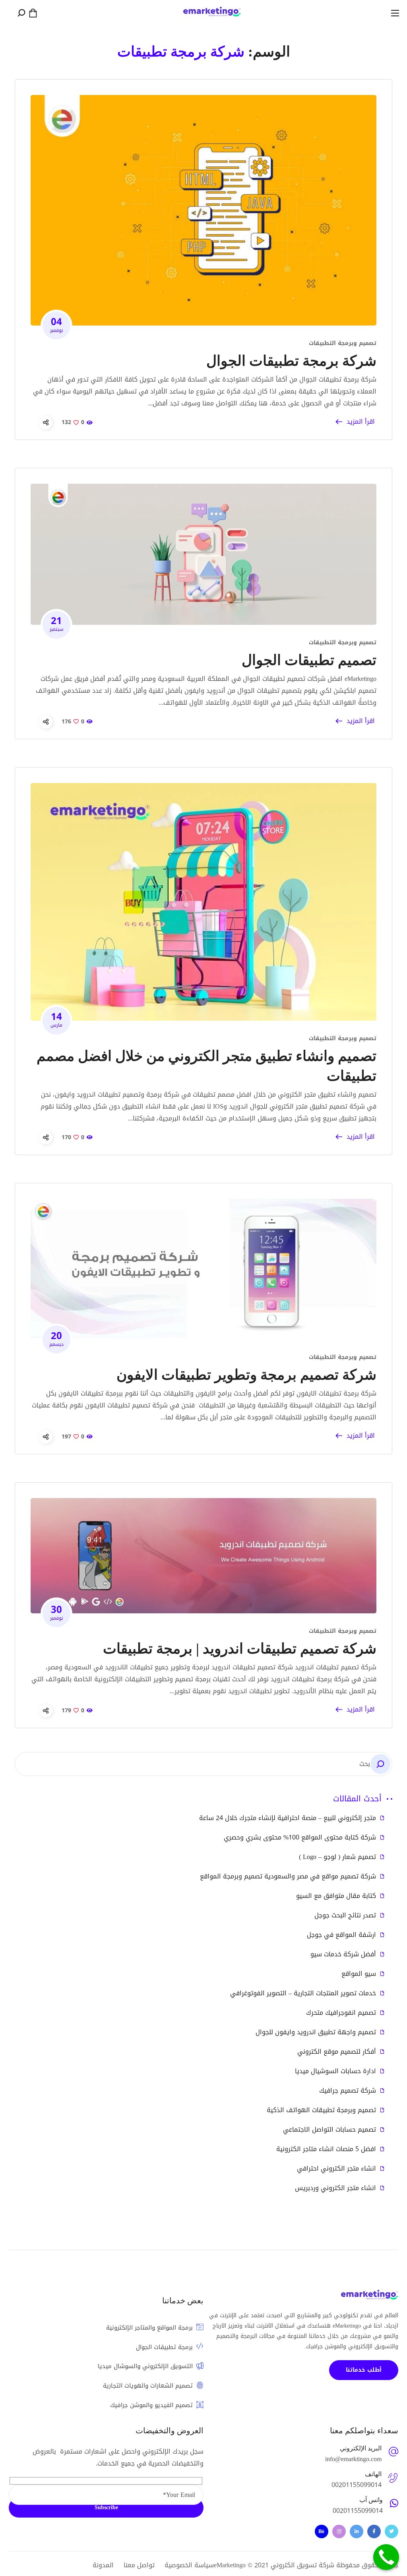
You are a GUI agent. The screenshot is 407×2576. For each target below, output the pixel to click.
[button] (33, 13)
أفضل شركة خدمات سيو (343, 1954)
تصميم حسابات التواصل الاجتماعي (329, 2130)
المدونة (103, 2565)
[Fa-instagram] (339, 2531)
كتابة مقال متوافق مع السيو (336, 1896)
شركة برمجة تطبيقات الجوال (291, 361)
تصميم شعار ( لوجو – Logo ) (337, 1857)
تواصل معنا (139, 2565)
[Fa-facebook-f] (374, 2531)
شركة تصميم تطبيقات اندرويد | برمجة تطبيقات (240, 1649)
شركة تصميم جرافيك (348, 2091)
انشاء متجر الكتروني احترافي (336, 2169)
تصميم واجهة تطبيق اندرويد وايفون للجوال (316, 2032)
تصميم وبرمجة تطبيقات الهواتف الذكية (321, 2110)
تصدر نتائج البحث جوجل (345, 1915)
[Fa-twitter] (391, 2531)
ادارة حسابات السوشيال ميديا (335, 2071)
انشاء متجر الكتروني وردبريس (335, 2188)
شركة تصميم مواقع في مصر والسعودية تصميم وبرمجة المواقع (288, 1876)
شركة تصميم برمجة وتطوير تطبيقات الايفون (246, 1375)
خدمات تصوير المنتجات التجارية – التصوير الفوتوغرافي (303, 1993)
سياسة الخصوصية (189, 2565)
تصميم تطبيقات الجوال (309, 660)
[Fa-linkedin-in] (357, 2531)
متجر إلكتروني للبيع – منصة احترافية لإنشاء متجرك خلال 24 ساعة (288, 1818)
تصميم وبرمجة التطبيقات (343, 343)
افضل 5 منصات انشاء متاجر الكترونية (326, 2149)
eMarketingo (230, 2565)
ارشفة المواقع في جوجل (341, 1935)
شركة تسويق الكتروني (302, 2565)
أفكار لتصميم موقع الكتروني (337, 2052)
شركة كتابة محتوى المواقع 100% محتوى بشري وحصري (300, 1838)
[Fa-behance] (322, 2531)
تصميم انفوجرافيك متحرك (341, 2013)
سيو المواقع (359, 1974)
